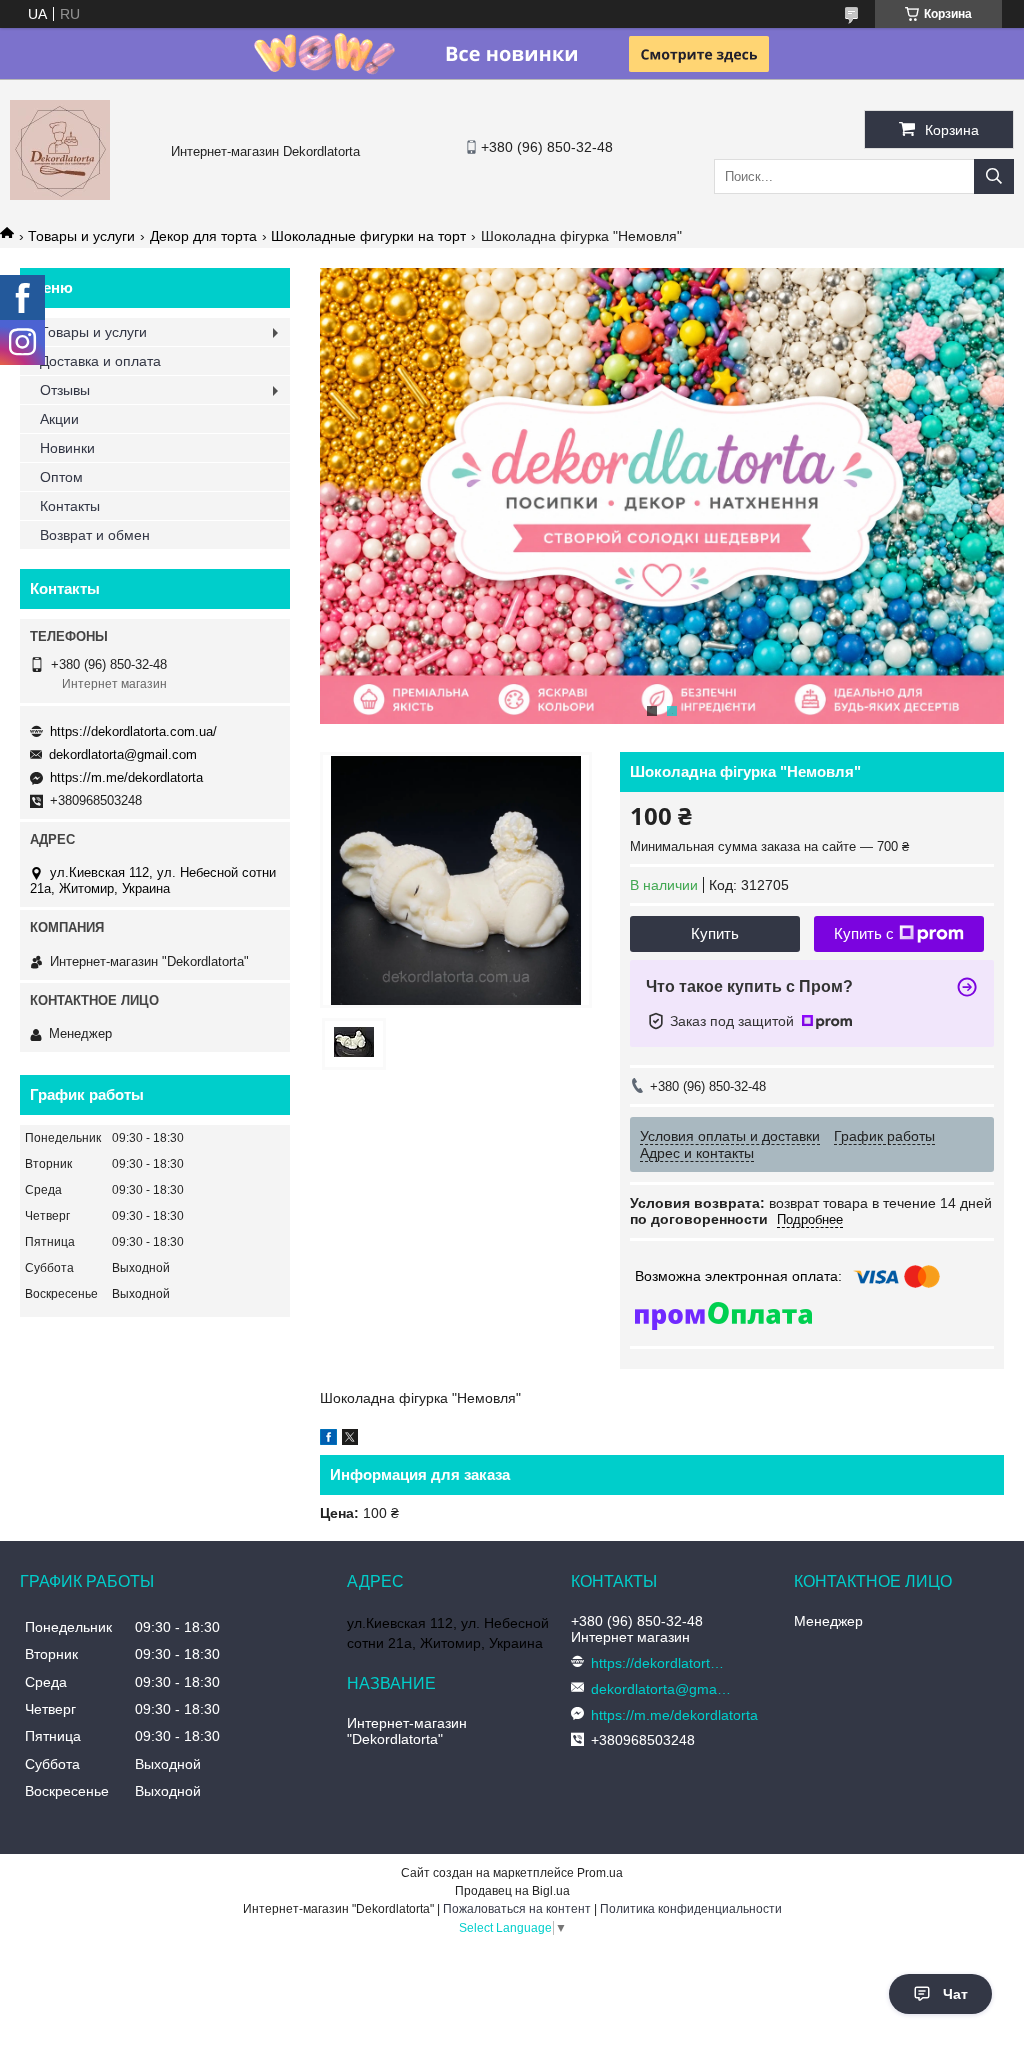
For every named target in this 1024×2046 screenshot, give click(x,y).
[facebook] (328, 1440)
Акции (59, 419)
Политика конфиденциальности (691, 1909)
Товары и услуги (81, 236)
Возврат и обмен (95, 535)
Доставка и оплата (100, 361)
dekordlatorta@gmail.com (123, 754)
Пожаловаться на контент (517, 1909)
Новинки (67, 448)
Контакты (70, 506)
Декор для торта (203, 236)
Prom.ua (600, 1873)
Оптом (61, 477)
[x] (350, 1440)
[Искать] (994, 176)
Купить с (864, 933)
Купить (715, 933)
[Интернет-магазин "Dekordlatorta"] (60, 195)
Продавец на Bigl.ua (512, 1891)
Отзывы (65, 390)
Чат (955, 1994)
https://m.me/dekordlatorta (126, 777)
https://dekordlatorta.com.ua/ (133, 731)
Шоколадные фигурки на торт (368, 236)
